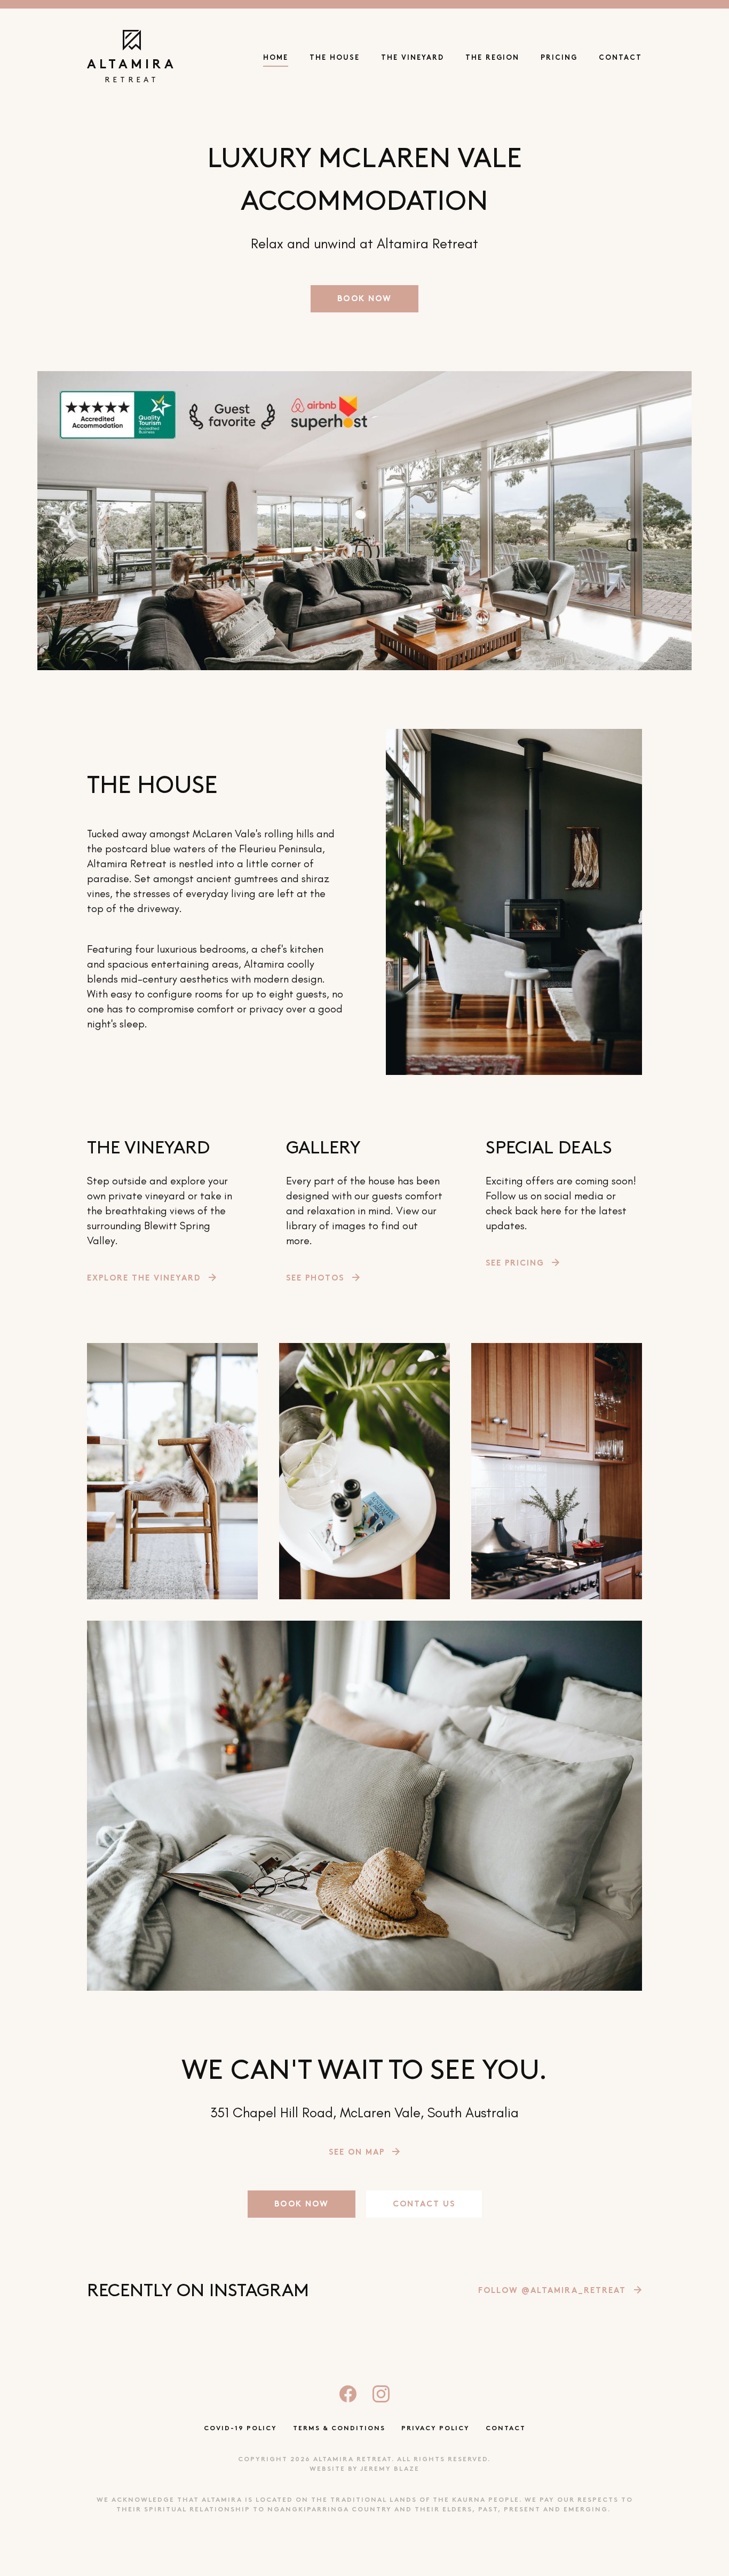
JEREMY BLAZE (390, 2469)
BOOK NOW (364, 299)
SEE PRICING (515, 1264)
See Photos (315, 1279)
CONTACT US (424, 2205)
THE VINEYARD (413, 58)
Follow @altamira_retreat (552, 2291)
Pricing (559, 58)
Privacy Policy (435, 2429)
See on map (357, 2153)
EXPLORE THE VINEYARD (144, 1279)
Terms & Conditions (339, 2429)
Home (276, 58)
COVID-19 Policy (240, 2429)
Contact (506, 2429)
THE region (492, 58)
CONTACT (620, 58)
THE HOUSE (335, 58)
